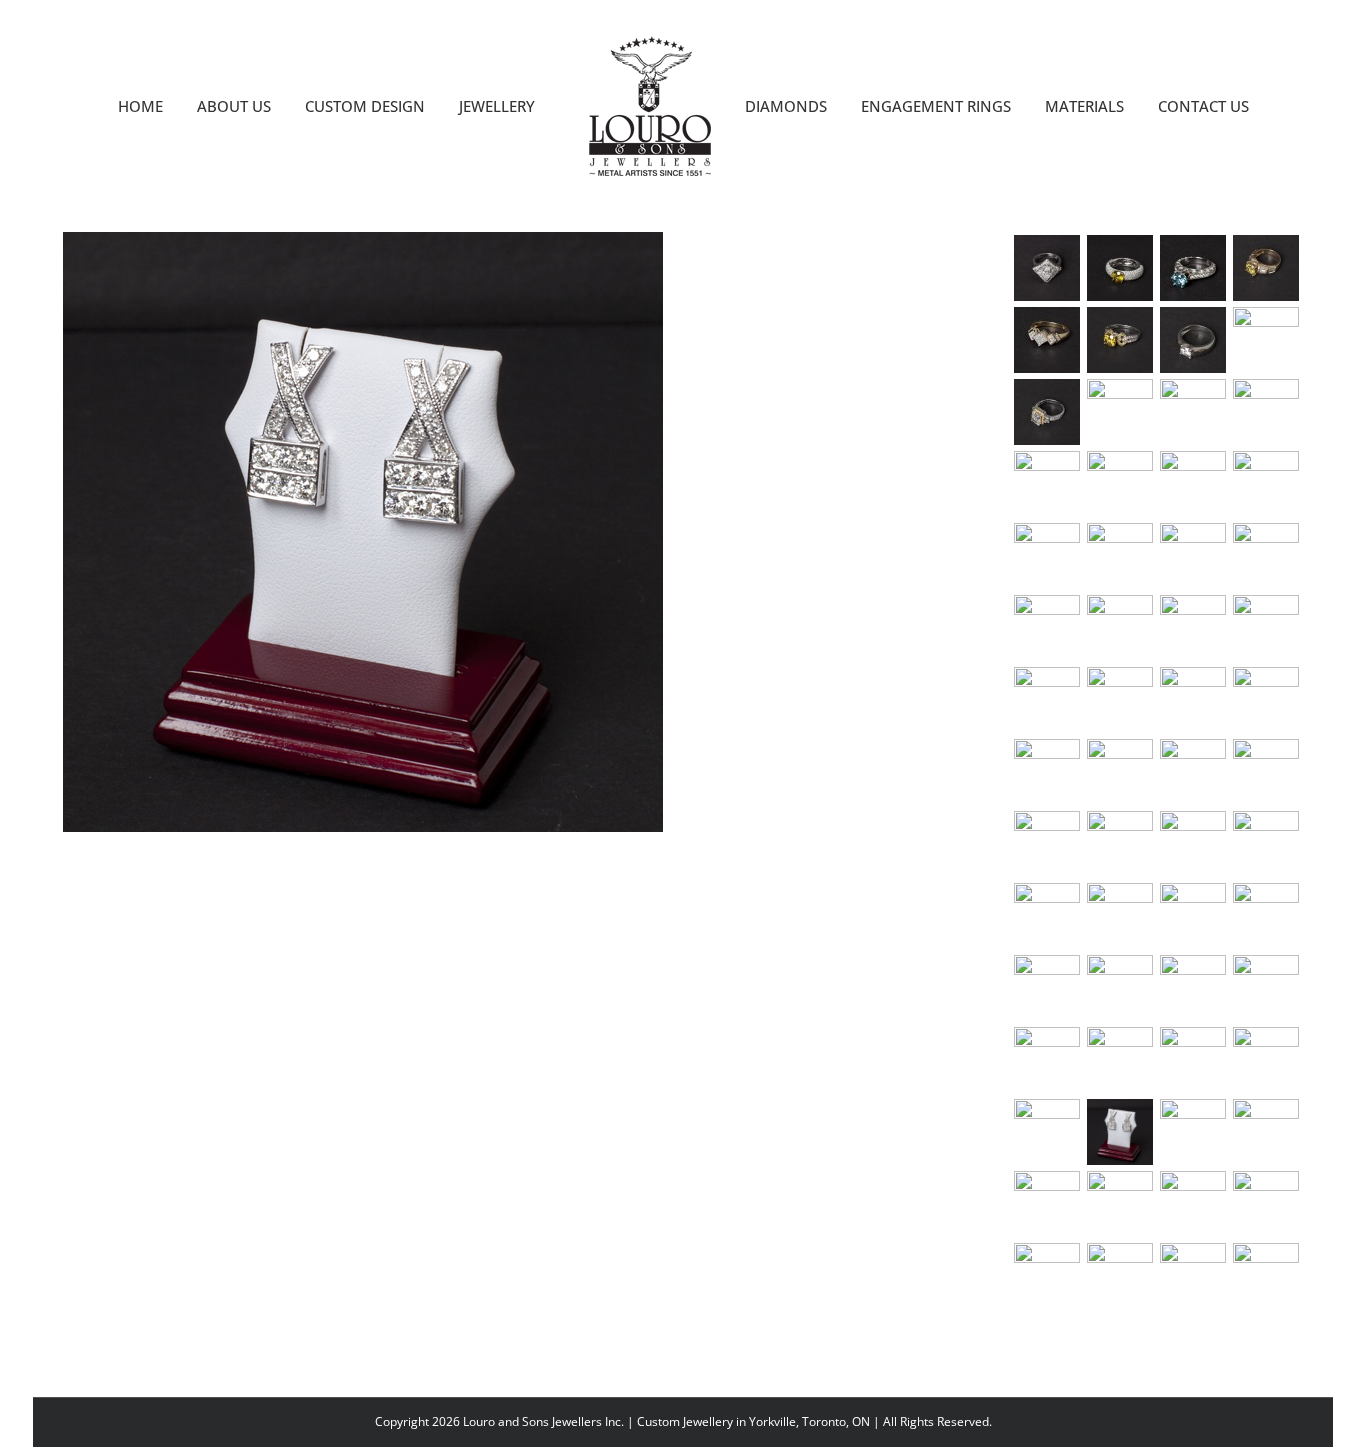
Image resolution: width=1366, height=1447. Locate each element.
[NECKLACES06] (1047, 628)
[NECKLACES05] (1266, 556)
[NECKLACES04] (1193, 556)
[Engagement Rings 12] (1266, 268)
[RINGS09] (1266, 1276)
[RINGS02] (1047, 1204)
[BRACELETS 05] (1266, 772)
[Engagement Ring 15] (1047, 268)
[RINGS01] (1266, 1132)
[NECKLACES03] (1047, 556)
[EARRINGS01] (1047, 916)
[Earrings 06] (1047, 988)
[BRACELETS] (1266, 844)
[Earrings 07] (1120, 988)
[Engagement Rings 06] (1120, 412)
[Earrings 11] (1120, 1060)
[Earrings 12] (1193, 1060)
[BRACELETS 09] (1266, 700)
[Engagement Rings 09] (1193, 340)
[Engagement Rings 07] (1047, 412)
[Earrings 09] (1266, 988)
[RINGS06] (1047, 1276)
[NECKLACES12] (1047, 700)
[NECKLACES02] (1266, 484)
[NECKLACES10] (1120, 700)
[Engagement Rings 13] (1193, 268)
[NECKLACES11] (1193, 700)
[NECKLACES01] (1120, 556)
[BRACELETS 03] (1120, 844)
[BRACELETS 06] (1193, 772)
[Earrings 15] (1120, 1132)
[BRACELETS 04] (1047, 844)
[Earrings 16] (1193, 1132)
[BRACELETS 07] (1120, 772)
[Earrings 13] (1266, 1060)
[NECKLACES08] (1193, 628)
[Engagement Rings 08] (1266, 340)
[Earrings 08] (1193, 988)
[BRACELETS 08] (1047, 772)
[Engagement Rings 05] (1193, 412)
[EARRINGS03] (1193, 916)
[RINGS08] (1193, 1276)
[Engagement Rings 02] (1120, 484)
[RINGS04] (1193, 1204)
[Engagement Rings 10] (1120, 340)
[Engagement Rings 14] (1120, 268)
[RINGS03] (1120, 1204)
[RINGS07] (1120, 1276)
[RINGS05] (1266, 1204)
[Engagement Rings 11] (1047, 340)
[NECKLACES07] (1120, 628)
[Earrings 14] (1047, 1132)
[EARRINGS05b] (1266, 916)
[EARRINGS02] (1120, 916)
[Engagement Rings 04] (1266, 412)
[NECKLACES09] (1266, 628)
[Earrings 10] (1047, 1060)
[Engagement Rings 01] (1193, 484)
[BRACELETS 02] (1193, 844)
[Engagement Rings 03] (1047, 484)
